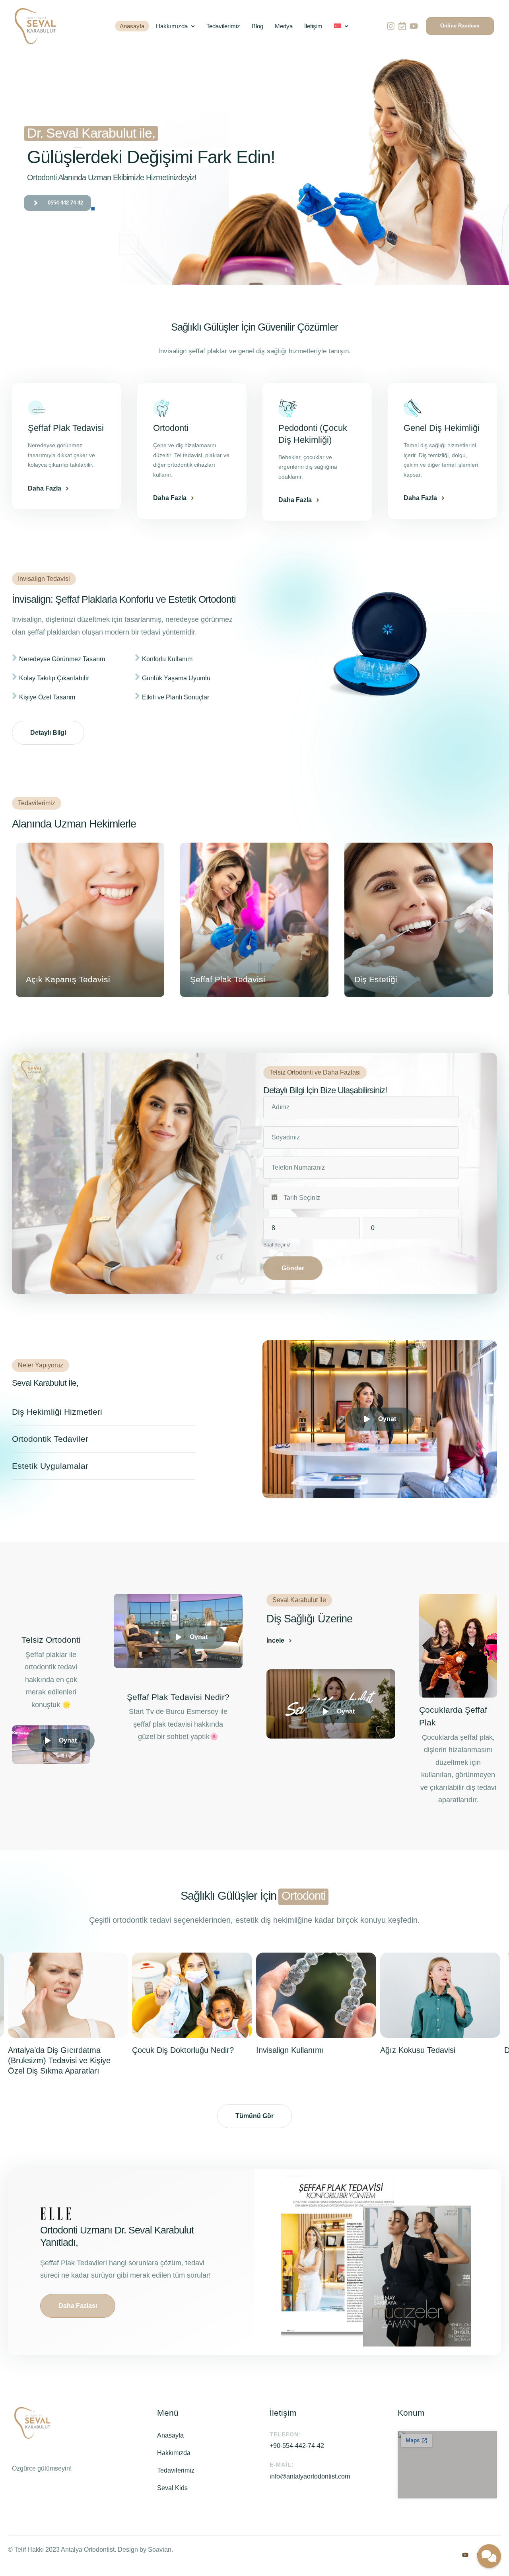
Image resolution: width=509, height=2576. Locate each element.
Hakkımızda (174, 2453)
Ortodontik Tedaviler (50, 1439)
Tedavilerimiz (176, 2470)
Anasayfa (170, 2435)
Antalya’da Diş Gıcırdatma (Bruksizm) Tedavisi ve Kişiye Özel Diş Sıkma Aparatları (59, 2060)
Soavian (160, 2550)
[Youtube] (414, 26)
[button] (460, 26)
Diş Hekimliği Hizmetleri (57, 1412)
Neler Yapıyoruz (41, 1365)
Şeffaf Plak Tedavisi (63, 979)
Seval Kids (172, 2488)
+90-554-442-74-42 (297, 2446)
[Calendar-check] (402, 26)
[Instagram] (390, 26)
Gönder (293, 1268)
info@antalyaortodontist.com (310, 2476)
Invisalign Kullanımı (290, 2050)
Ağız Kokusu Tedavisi (418, 2050)
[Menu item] (341, 26)
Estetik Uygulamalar (50, 1466)
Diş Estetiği (212, 979)
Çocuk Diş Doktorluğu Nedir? (183, 2050)
